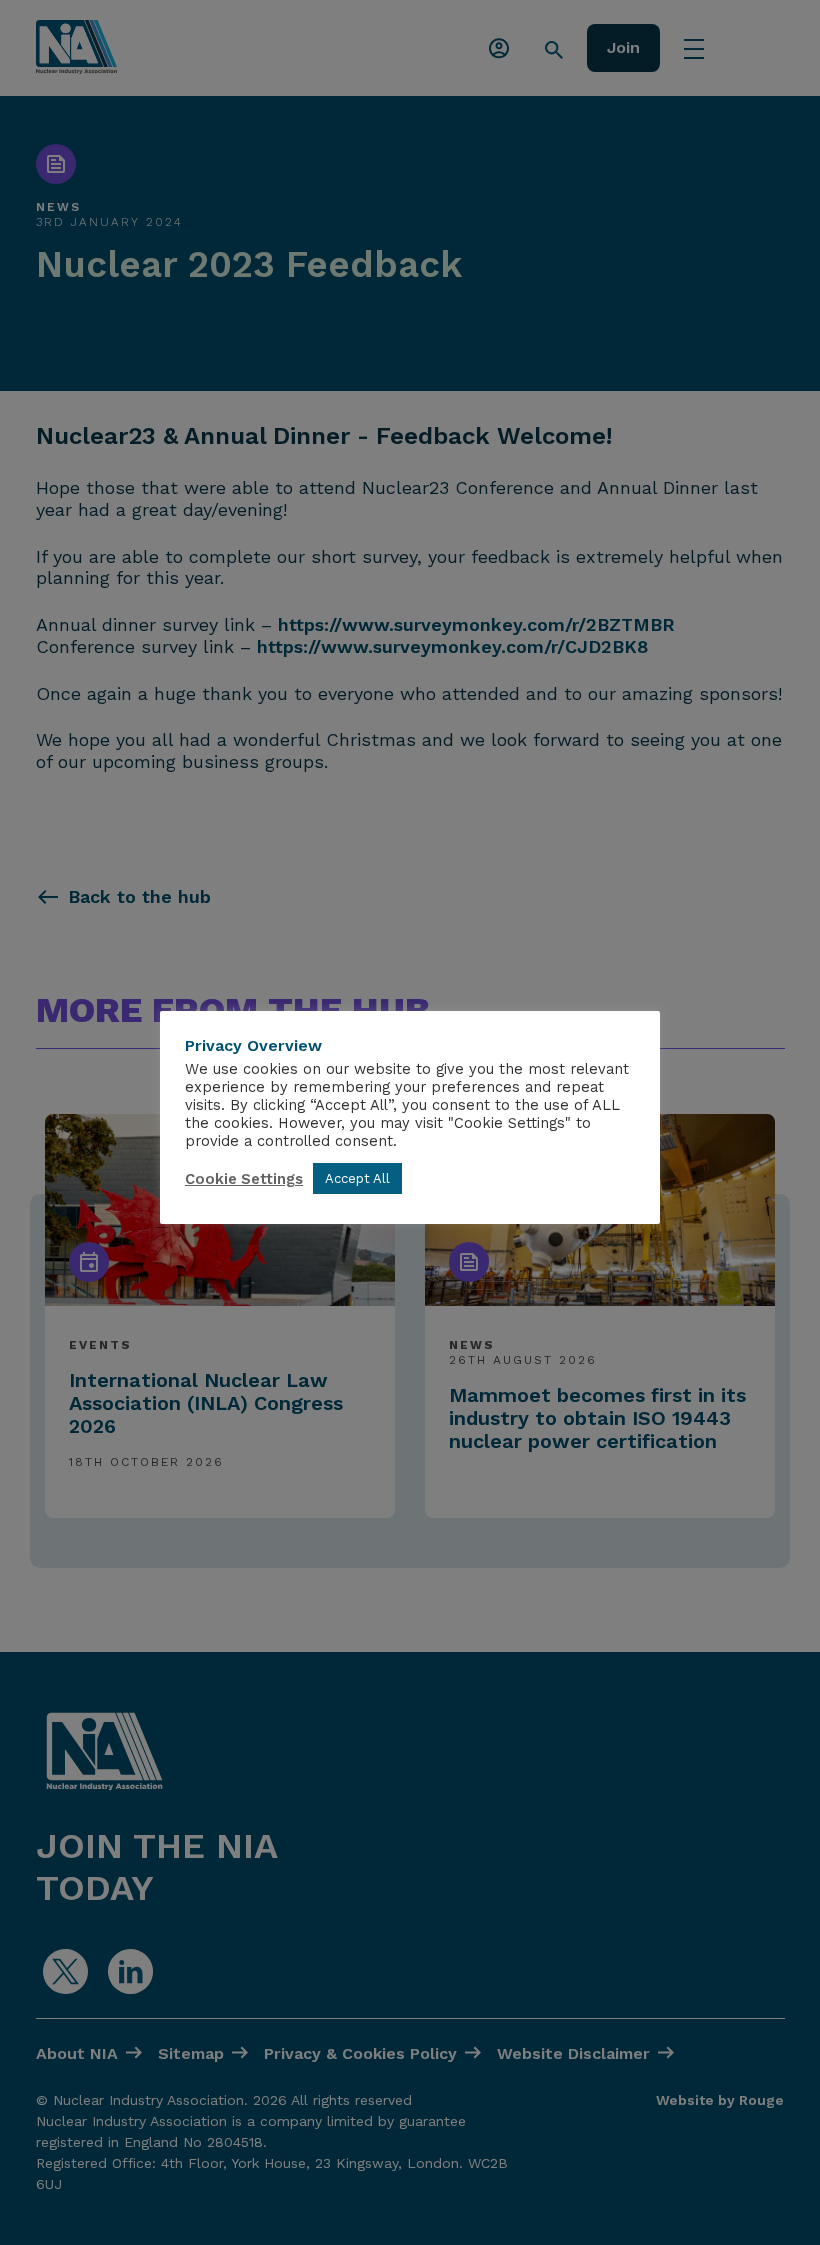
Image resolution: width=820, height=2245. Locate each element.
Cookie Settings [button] (244, 1179)
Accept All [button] (357, 1178)
